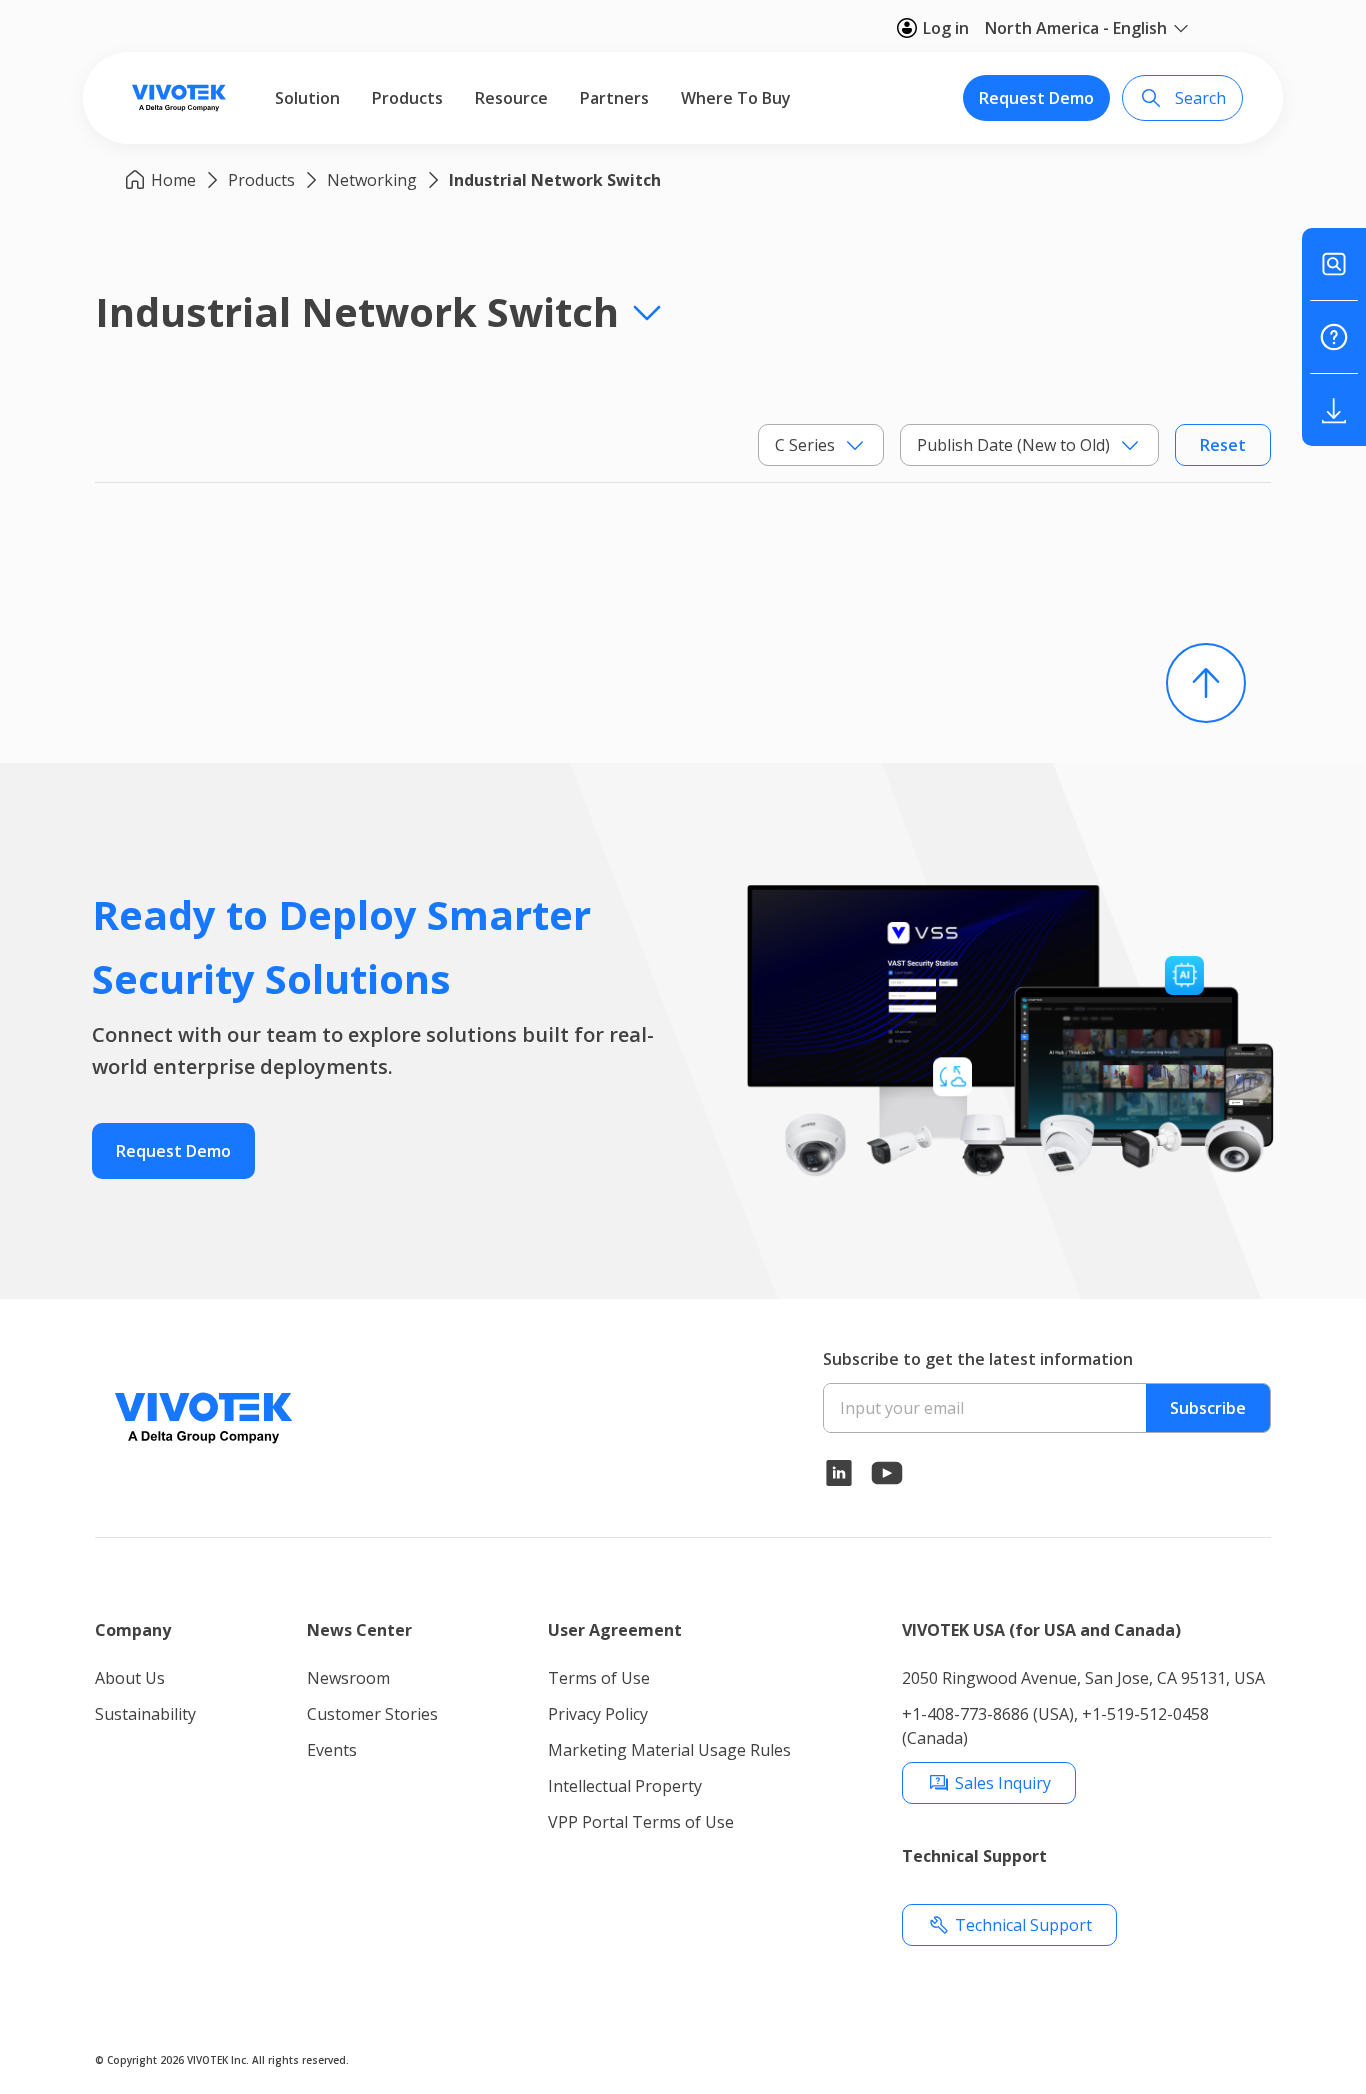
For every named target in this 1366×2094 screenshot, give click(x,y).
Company (133, 1630)
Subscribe (1208, 1408)
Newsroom (348, 1678)
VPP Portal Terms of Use (641, 1822)
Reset (1223, 445)
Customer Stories (372, 1714)
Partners (614, 98)
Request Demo (1036, 98)
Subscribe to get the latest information (978, 1359)
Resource (511, 98)
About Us (130, 1678)
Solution (307, 98)
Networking (372, 180)
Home (173, 180)
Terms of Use (599, 1678)
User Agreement (615, 1630)
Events (332, 1750)
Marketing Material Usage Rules (669, 1750)
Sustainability (145, 1714)
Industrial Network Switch (555, 180)
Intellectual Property (625, 1786)
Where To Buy (736, 98)
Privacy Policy (598, 1714)
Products (407, 98)
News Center (359, 1630)
